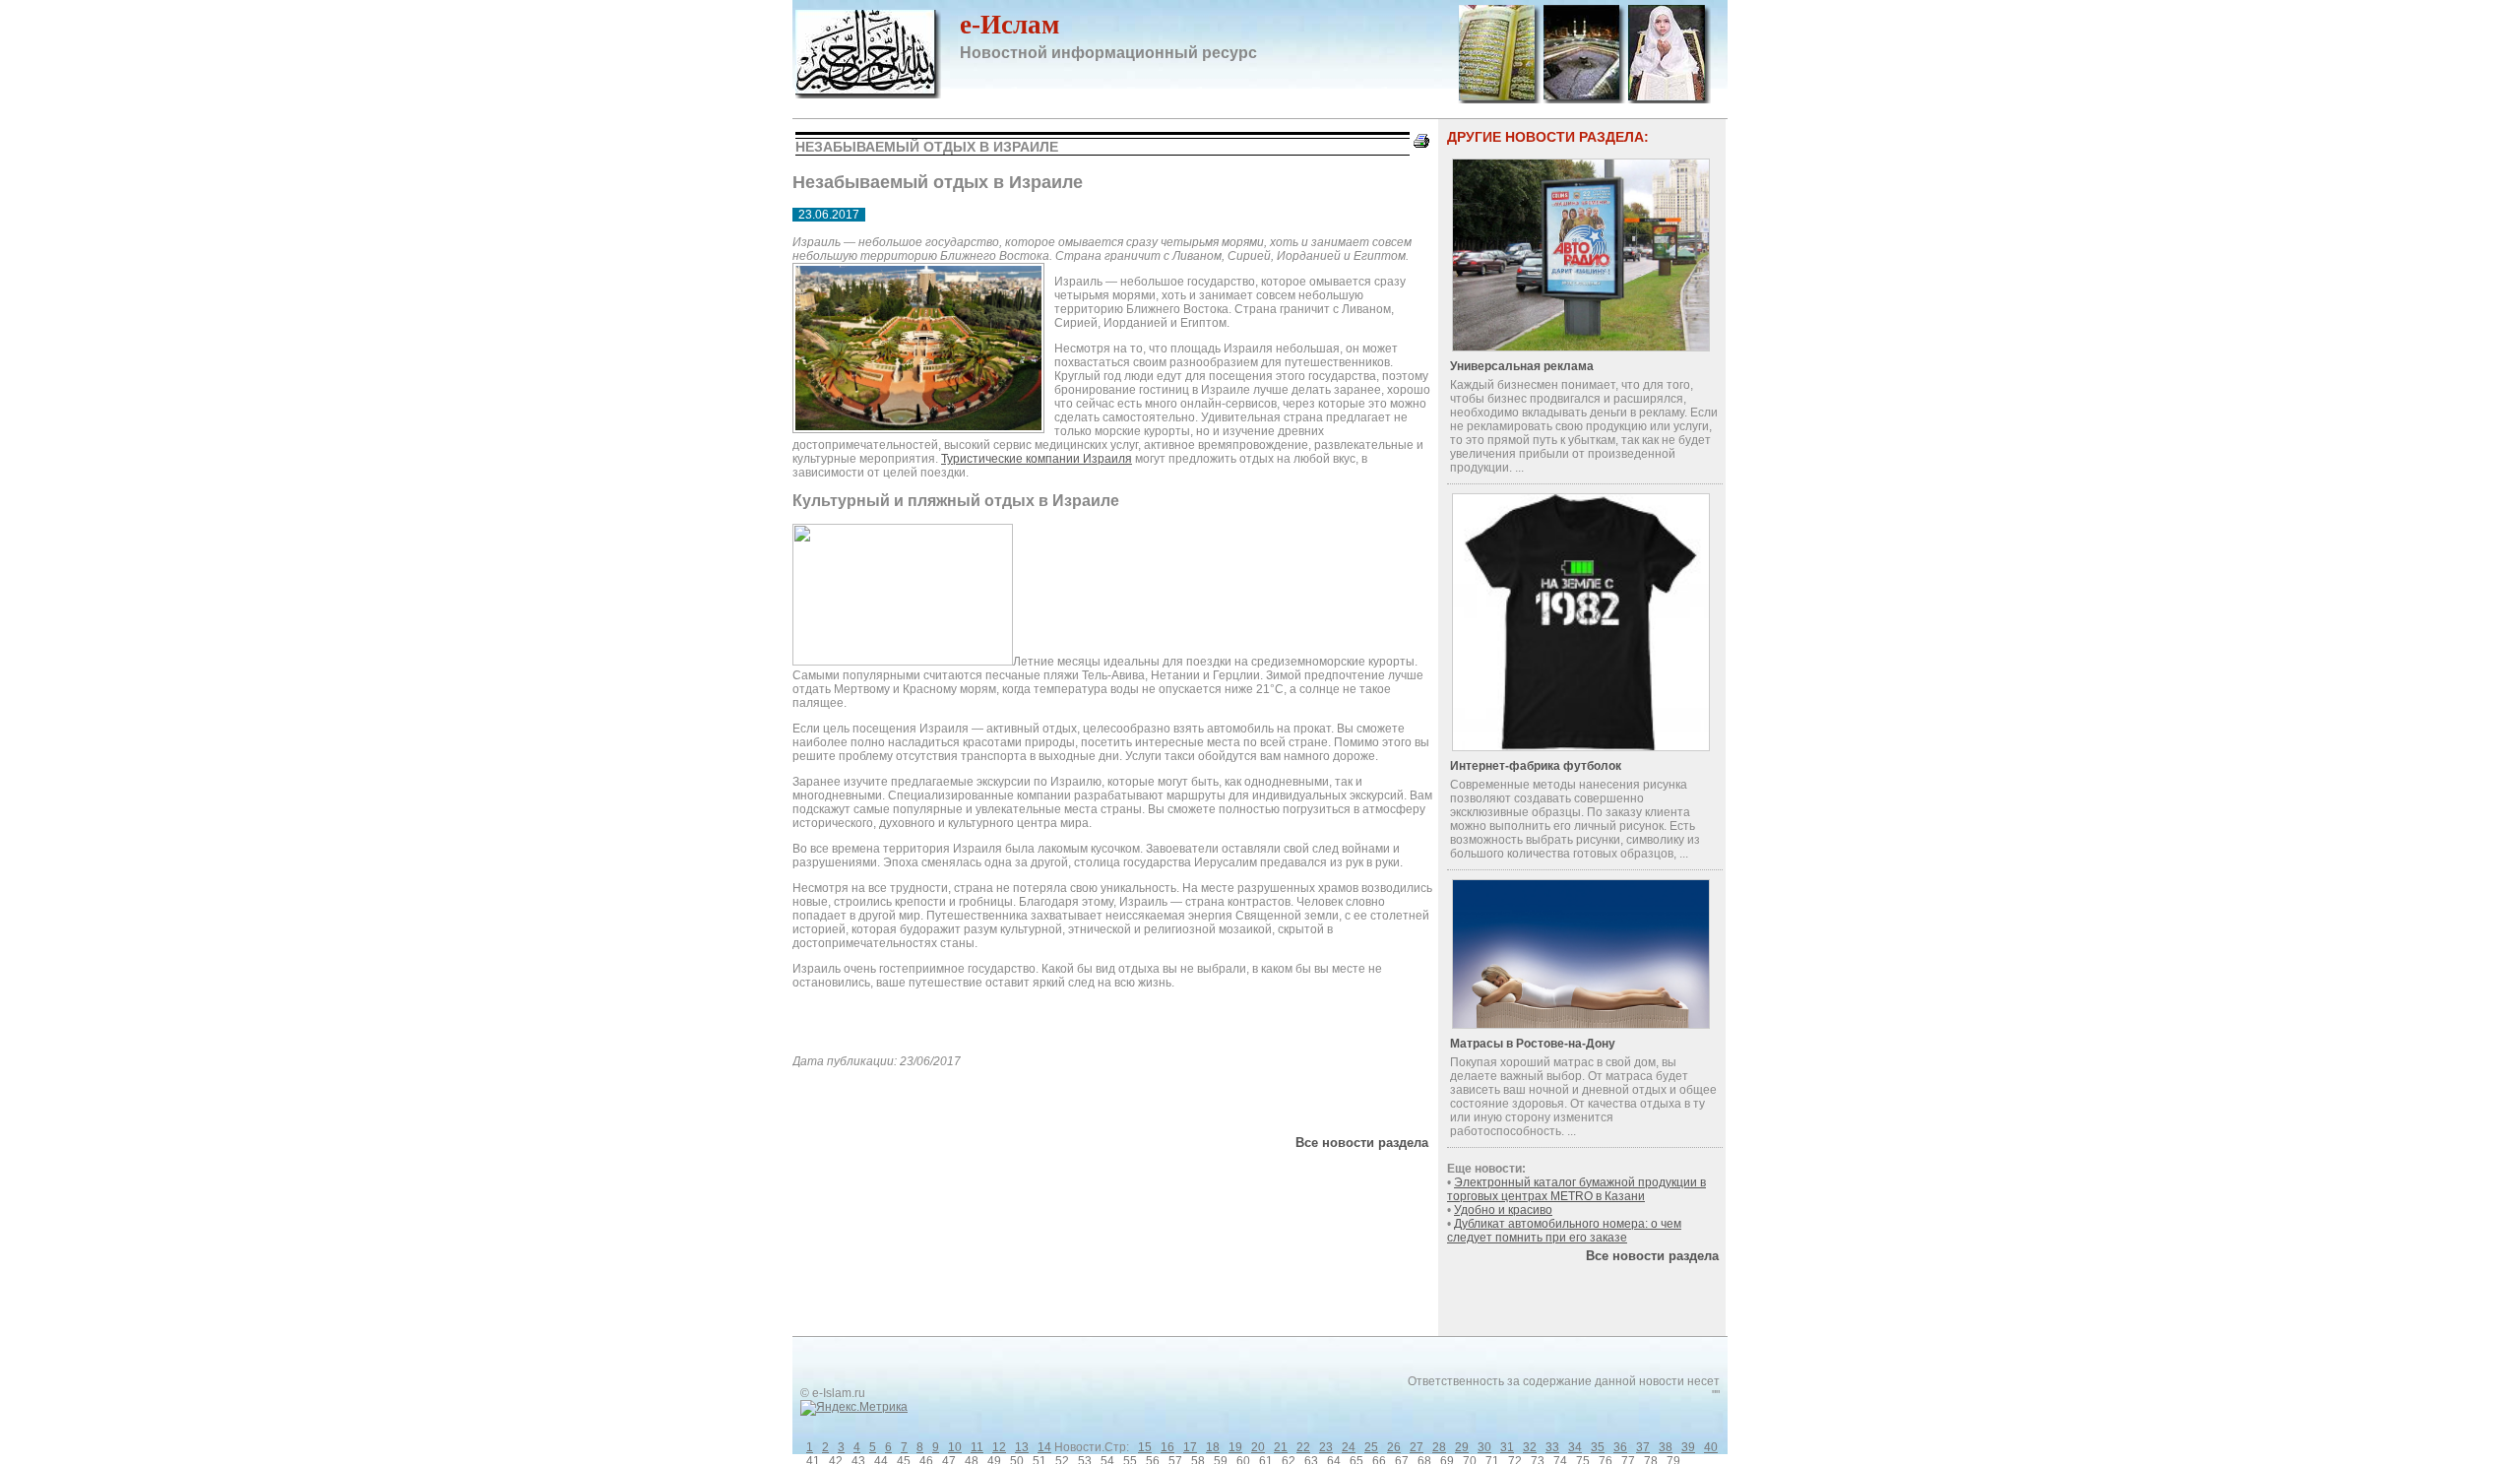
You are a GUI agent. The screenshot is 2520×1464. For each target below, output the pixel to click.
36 (1620, 1447)
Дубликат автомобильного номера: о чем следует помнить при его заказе (1564, 1231)
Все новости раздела (1362, 1143)
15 (1145, 1447)
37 (1643, 1447)
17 (1190, 1447)
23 (1326, 1447)
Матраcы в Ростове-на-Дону (1533, 1044)
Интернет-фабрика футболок (1536, 766)
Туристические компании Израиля (1037, 459)
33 (1552, 1447)
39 (1688, 1447)
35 (1598, 1447)
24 (1349, 1447)
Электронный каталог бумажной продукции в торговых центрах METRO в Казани (1576, 1189)
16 (1167, 1447)
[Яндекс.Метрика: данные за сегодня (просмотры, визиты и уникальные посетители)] (854, 1408)
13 (1022, 1447)
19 (1235, 1447)
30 (1484, 1447)
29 (1462, 1447)
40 (1711, 1447)
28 (1439, 1447)
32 (1530, 1447)
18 (1213, 1447)
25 (1371, 1447)
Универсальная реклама (1522, 366)
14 (1044, 1447)
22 (1303, 1447)
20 (1258, 1447)
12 (999, 1447)
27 (1417, 1447)
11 (977, 1447)
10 (955, 1447)
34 (1575, 1447)
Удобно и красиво (1503, 1210)
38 (1666, 1447)
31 (1507, 1447)
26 (1394, 1447)
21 (1281, 1447)
